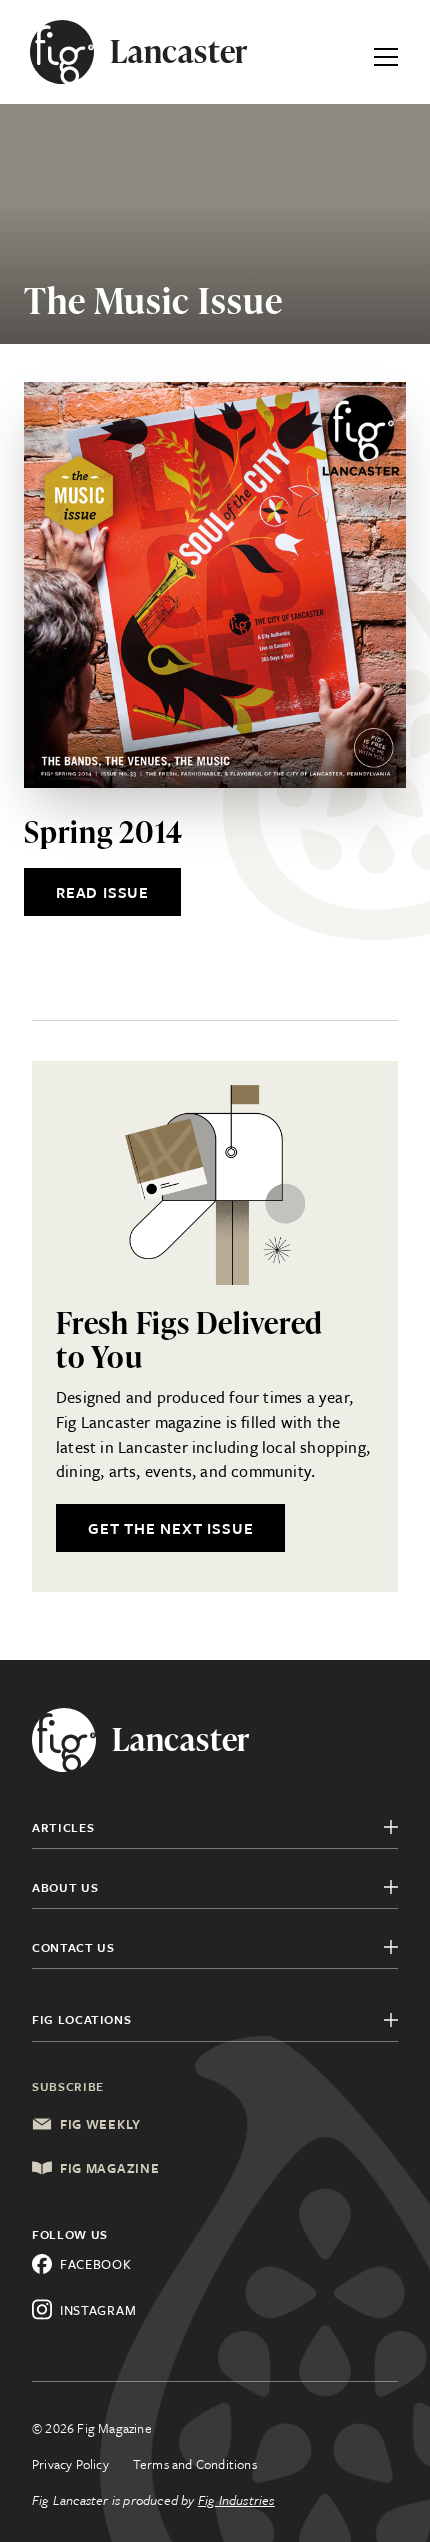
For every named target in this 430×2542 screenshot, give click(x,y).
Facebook (96, 2264)
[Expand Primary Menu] (386, 52)
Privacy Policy (70, 2464)
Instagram (98, 2310)
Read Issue (102, 892)
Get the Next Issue (170, 1528)
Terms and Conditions (195, 2464)
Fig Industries (236, 2500)
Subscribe (68, 2086)
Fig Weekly (100, 2124)
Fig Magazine (109, 2168)
